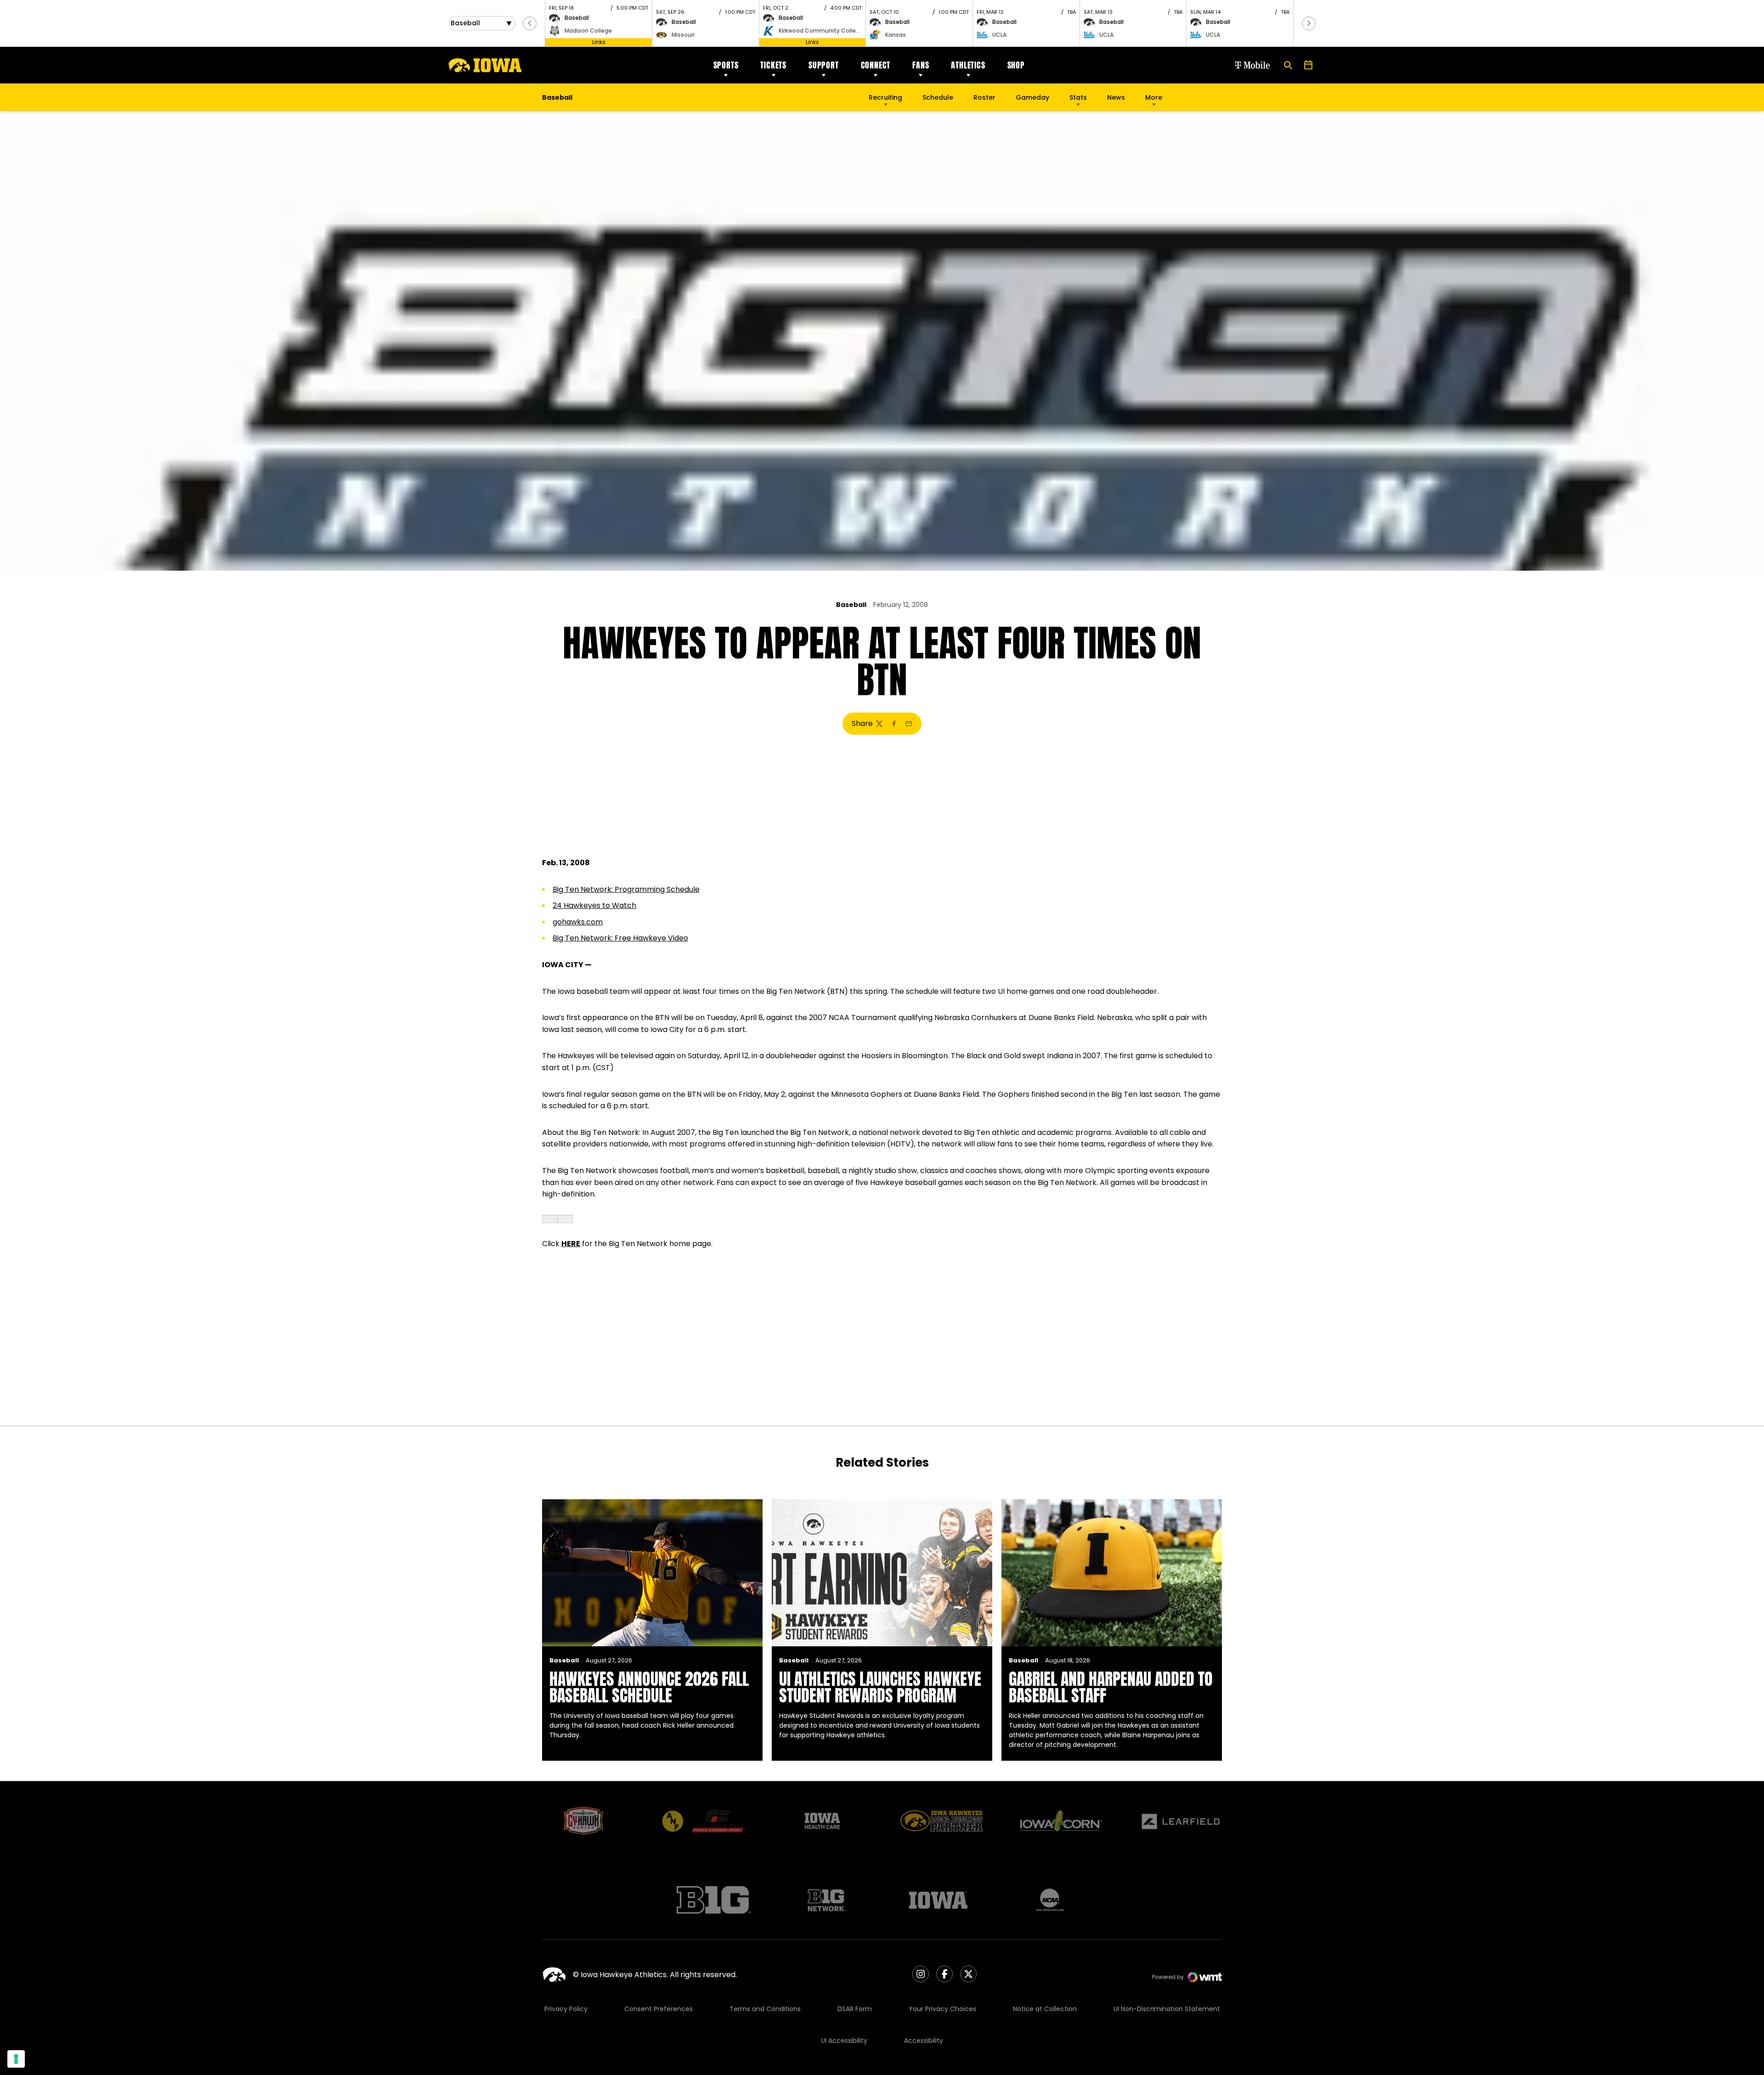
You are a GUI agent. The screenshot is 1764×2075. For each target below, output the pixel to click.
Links (599, 42)
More (1154, 97)
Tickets (773, 65)
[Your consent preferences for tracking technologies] (16, 2059)
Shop (1016, 65)
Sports (726, 65)
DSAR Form (855, 2009)
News (1116, 97)
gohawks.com (578, 922)
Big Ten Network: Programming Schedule (626, 889)
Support (824, 65)
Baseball (851, 605)
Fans (921, 65)
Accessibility (924, 2041)
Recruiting (885, 97)
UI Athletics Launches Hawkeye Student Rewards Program (880, 1687)
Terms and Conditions (765, 2009)
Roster (984, 97)
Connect (876, 65)
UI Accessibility (844, 2041)
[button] (530, 23)
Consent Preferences (659, 2009)
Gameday (1032, 97)
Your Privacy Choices (942, 2009)
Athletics (968, 65)
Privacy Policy (566, 2009)
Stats (1078, 97)
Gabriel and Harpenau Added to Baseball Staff (1111, 1687)
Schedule (938, 97)
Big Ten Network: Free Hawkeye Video (620, 938)
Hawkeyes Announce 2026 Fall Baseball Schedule (649, 1687)
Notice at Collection (1045, 2009)
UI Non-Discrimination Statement (1167, 2009)
